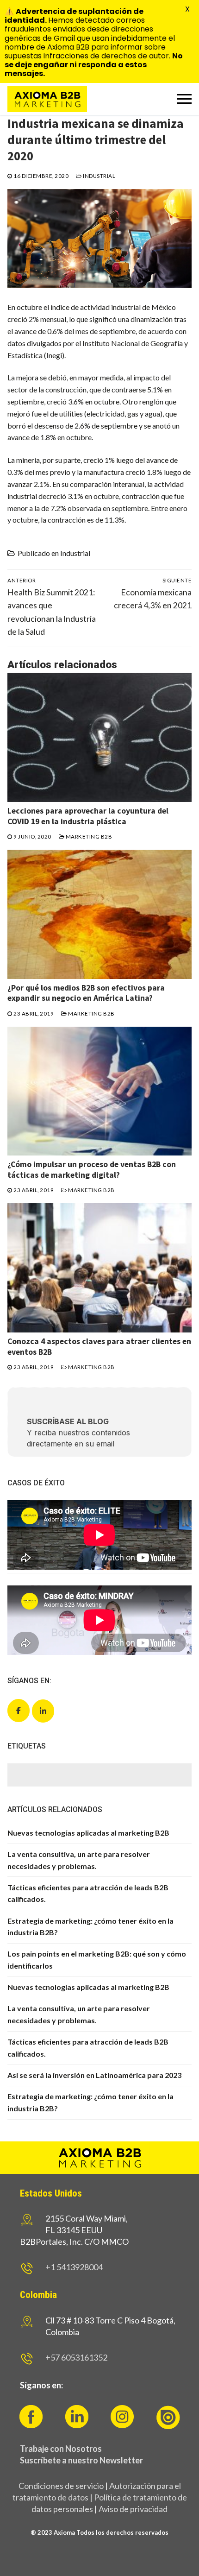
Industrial (99, 176)
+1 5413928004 (74, 2267)
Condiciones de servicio (61, 2486)
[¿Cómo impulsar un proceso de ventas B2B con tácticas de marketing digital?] (99, 1091)
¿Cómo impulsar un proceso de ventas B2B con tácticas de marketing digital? (92, 1170)
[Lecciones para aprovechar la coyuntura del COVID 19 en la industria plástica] (99, 737)
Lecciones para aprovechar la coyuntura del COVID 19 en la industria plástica (88, 816)
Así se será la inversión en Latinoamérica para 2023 (94, 2075)
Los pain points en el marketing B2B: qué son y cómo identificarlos (97, 1960)
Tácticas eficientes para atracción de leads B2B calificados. (88, 1893)
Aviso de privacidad (133, 2509)
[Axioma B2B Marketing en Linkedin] (43, 1711)
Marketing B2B (88, 837)
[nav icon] (184, 99)
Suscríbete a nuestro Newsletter (81, 2460)
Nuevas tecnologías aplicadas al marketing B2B (88, 1833)
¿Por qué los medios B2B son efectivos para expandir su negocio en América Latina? (86, 993)
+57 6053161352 (76, 2357)
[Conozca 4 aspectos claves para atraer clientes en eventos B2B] (99, 1268)
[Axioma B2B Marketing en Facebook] (19, 1711)
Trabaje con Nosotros (61, 2449)
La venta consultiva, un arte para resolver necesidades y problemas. (79, 1860)
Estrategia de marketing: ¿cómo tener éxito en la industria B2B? (90, 1927)
